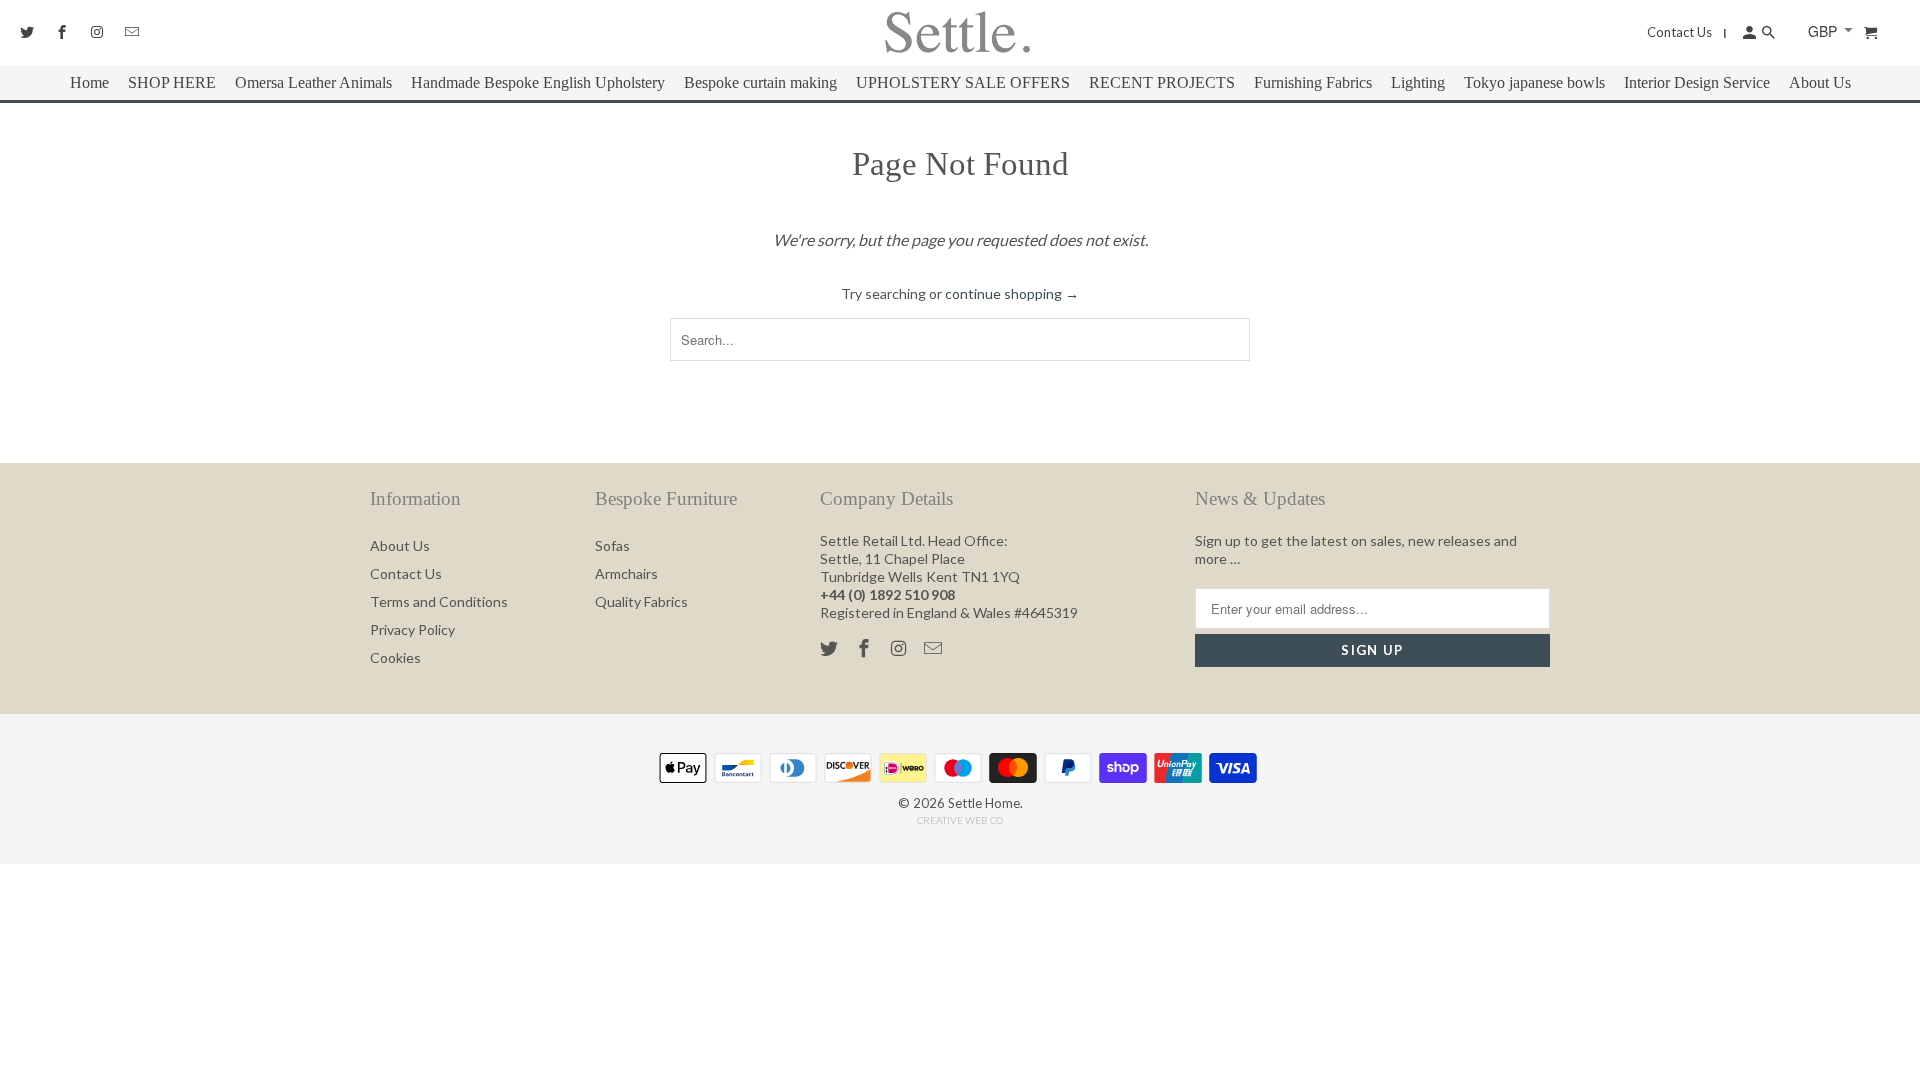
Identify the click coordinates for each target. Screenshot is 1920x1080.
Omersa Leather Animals (313, 82)
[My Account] (1748, 32)
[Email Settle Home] (935, 648)
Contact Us (406, 573)
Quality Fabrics (641, 601)
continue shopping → (1012, 293)
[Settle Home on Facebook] (866, 648)
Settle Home (984, 803)
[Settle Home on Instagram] (901, 648)
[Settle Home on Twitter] (831, 648)
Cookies (395, 657)
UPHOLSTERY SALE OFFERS (963, 82)
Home (89, 82)
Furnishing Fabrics (1313, 82)
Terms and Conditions (439, 601)
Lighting (1418, 82)
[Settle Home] (957, 33)
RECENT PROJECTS (1162, 82)
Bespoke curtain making (760, 82)
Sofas (612, 545)
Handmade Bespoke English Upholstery (538, 82)
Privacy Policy (412, 629)
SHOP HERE (172, 82)
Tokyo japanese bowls (1534, 82)
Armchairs (626, 573)
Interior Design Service (1697, 82)
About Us (400, 545)
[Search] (1777, 32)
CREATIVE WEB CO (960, 820)
